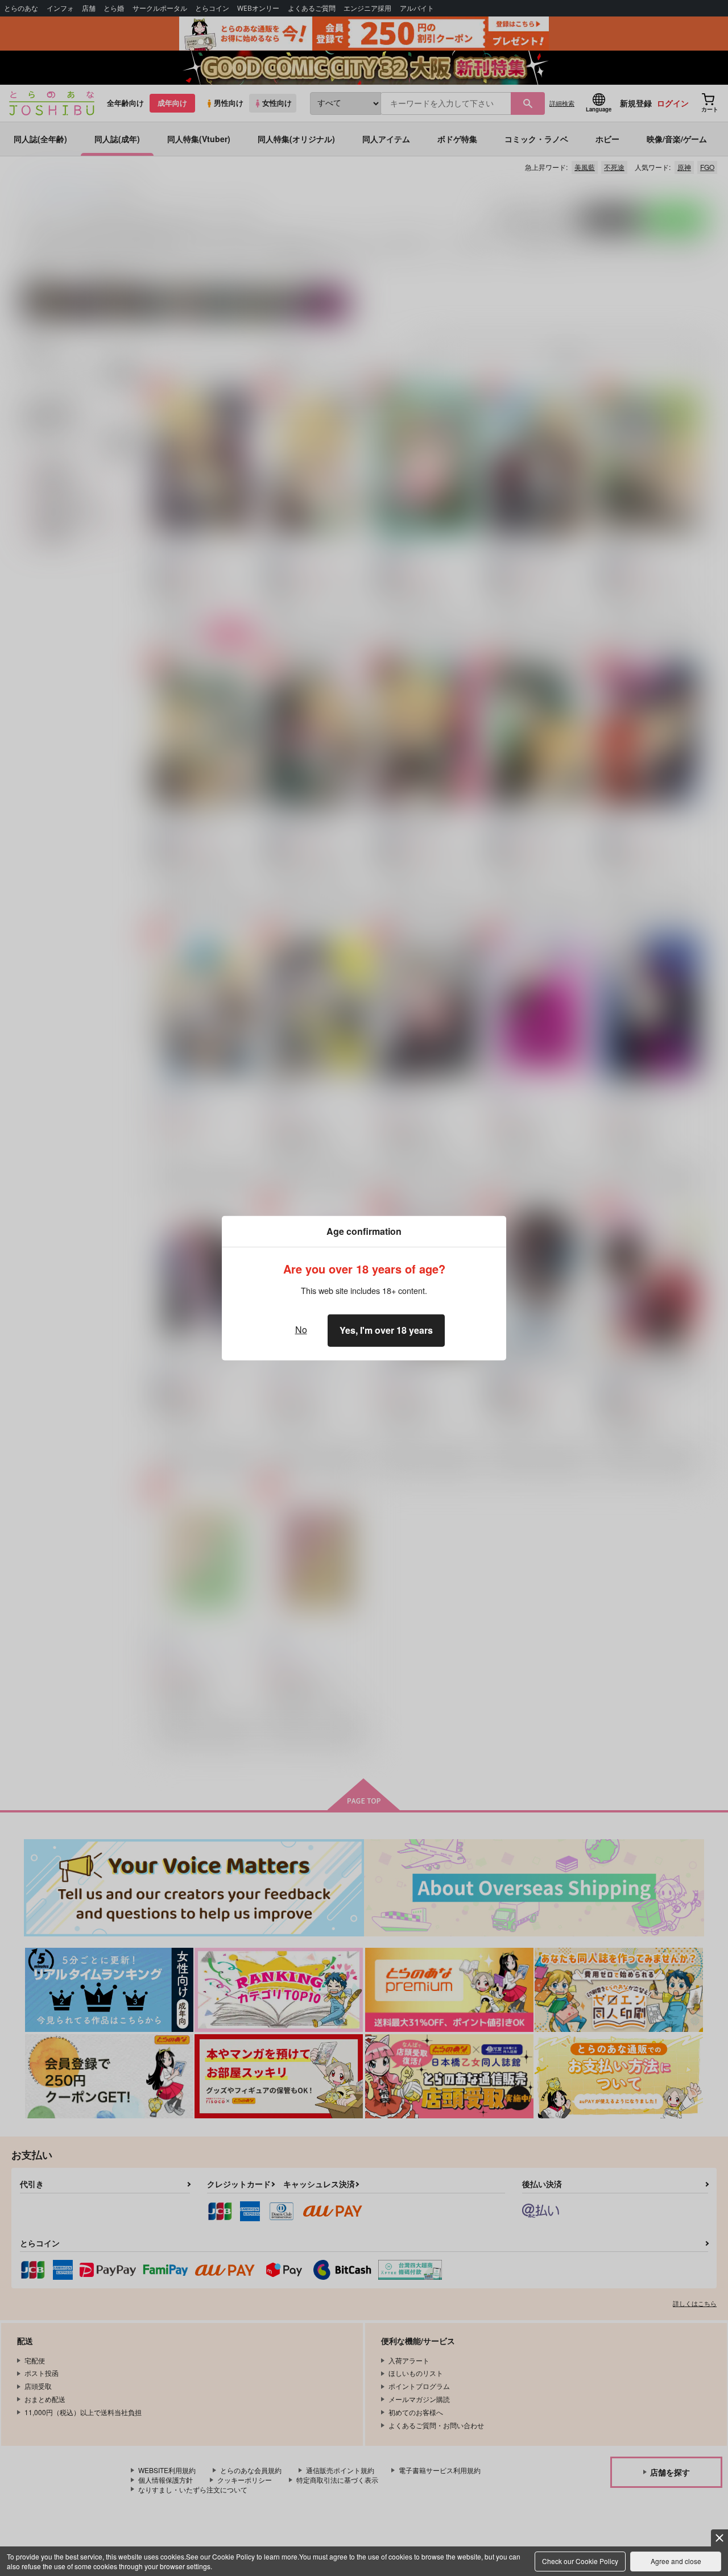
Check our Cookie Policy (580, 2561)
